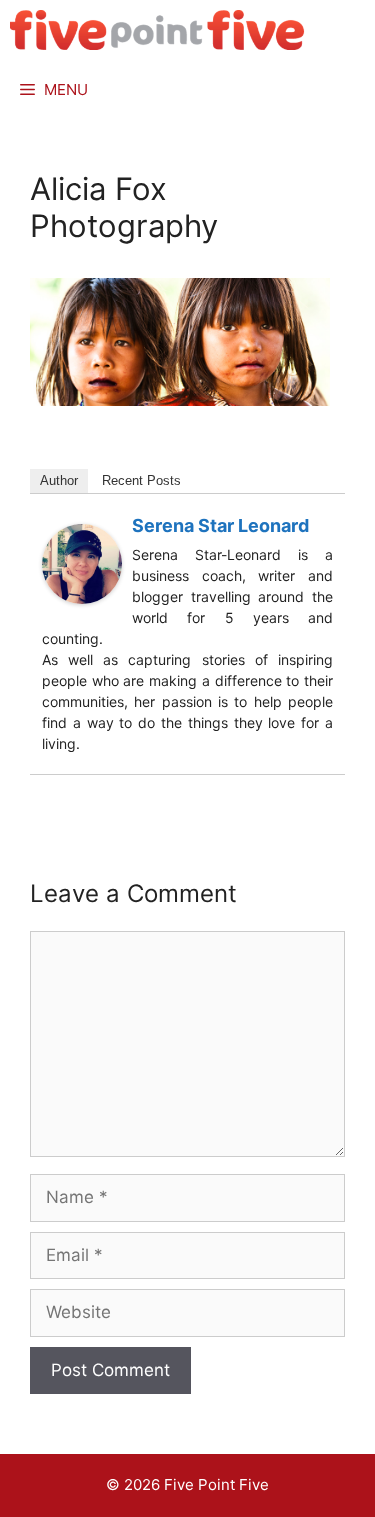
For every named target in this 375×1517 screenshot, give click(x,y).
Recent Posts (141, 480)
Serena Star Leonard (220, 525)
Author (59, 480)
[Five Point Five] (157, 30)
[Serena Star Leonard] (82, 598)
